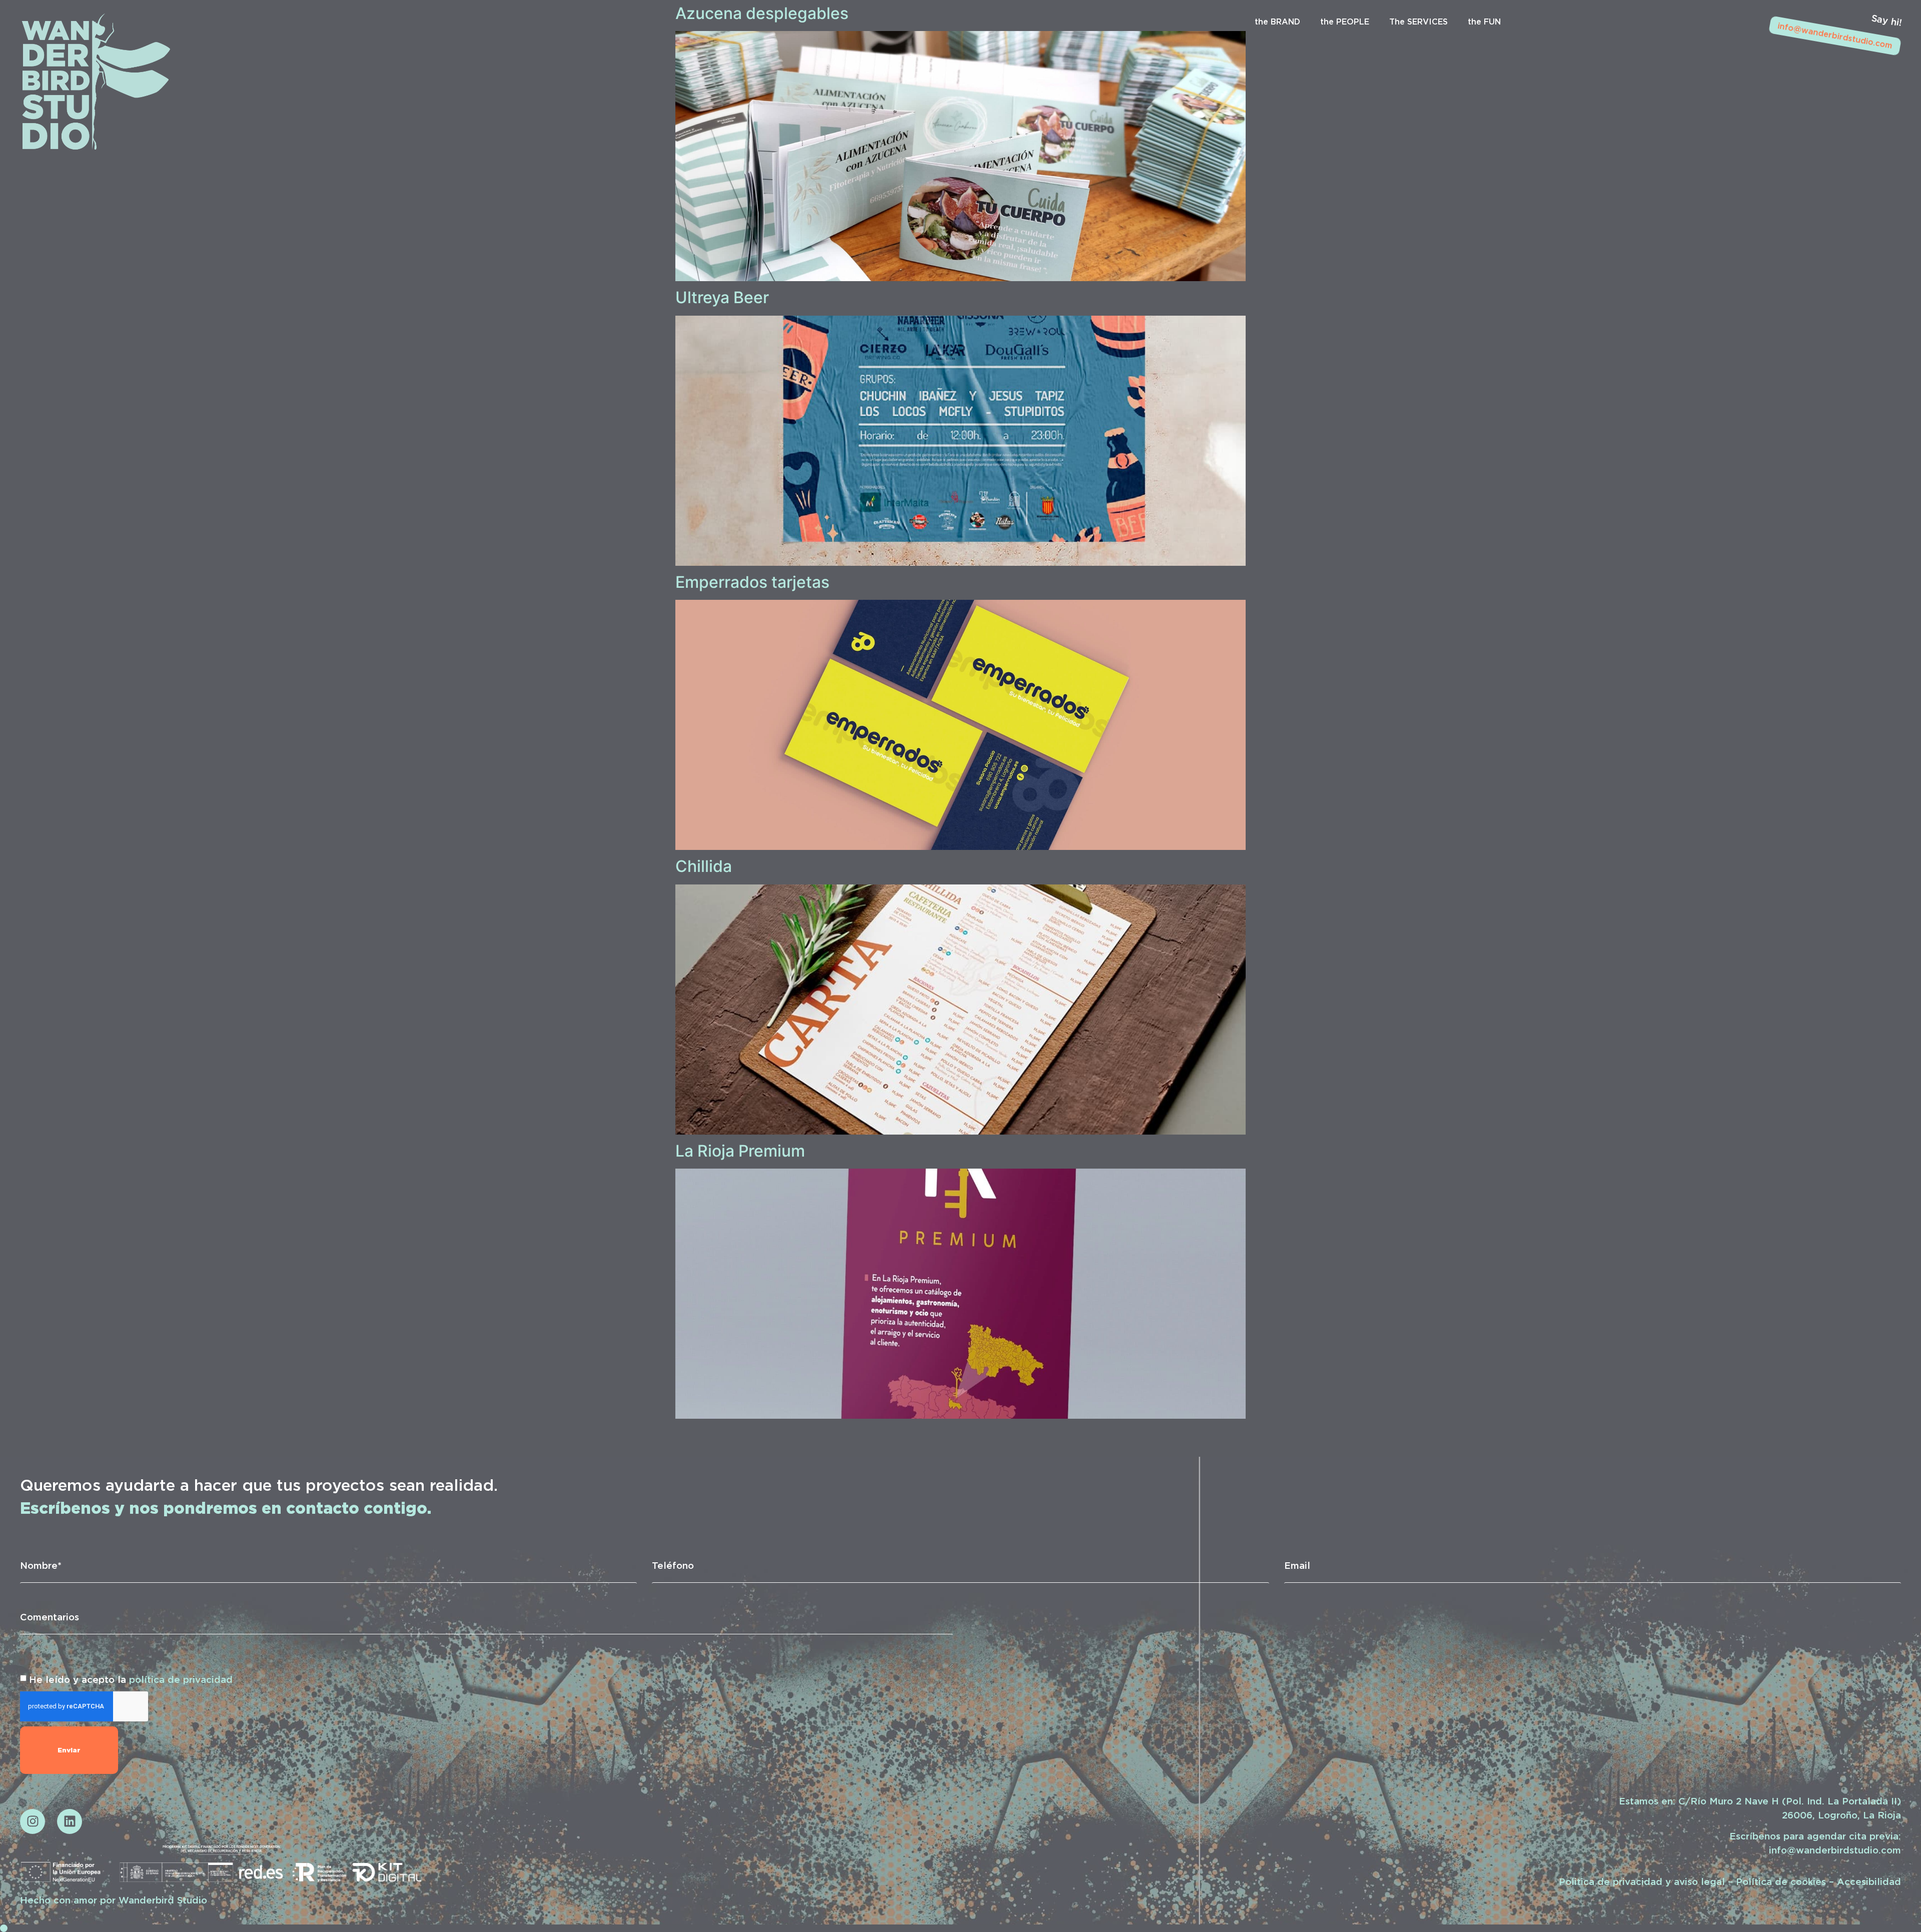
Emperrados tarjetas (752, 582)
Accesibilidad (1869, 1881)
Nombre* (41, 1565)
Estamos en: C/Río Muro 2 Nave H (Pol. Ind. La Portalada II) (1760, 1801)
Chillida (704, 866)
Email (1297, 1565)
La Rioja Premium (740, 1151)
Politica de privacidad (1611, 1881)
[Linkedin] (70, 1821)
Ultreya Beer (722, 297)
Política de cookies (1781, 1881)
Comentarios (50, 1617)
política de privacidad (181, 1679)
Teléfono (673, 1565)
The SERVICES (1418, 22)
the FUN (1484, 22)
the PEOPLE (1345, 22)
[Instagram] (33, 1821)
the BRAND (1277, 22)
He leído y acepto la (131, 1679)
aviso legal (1699, 1881)
